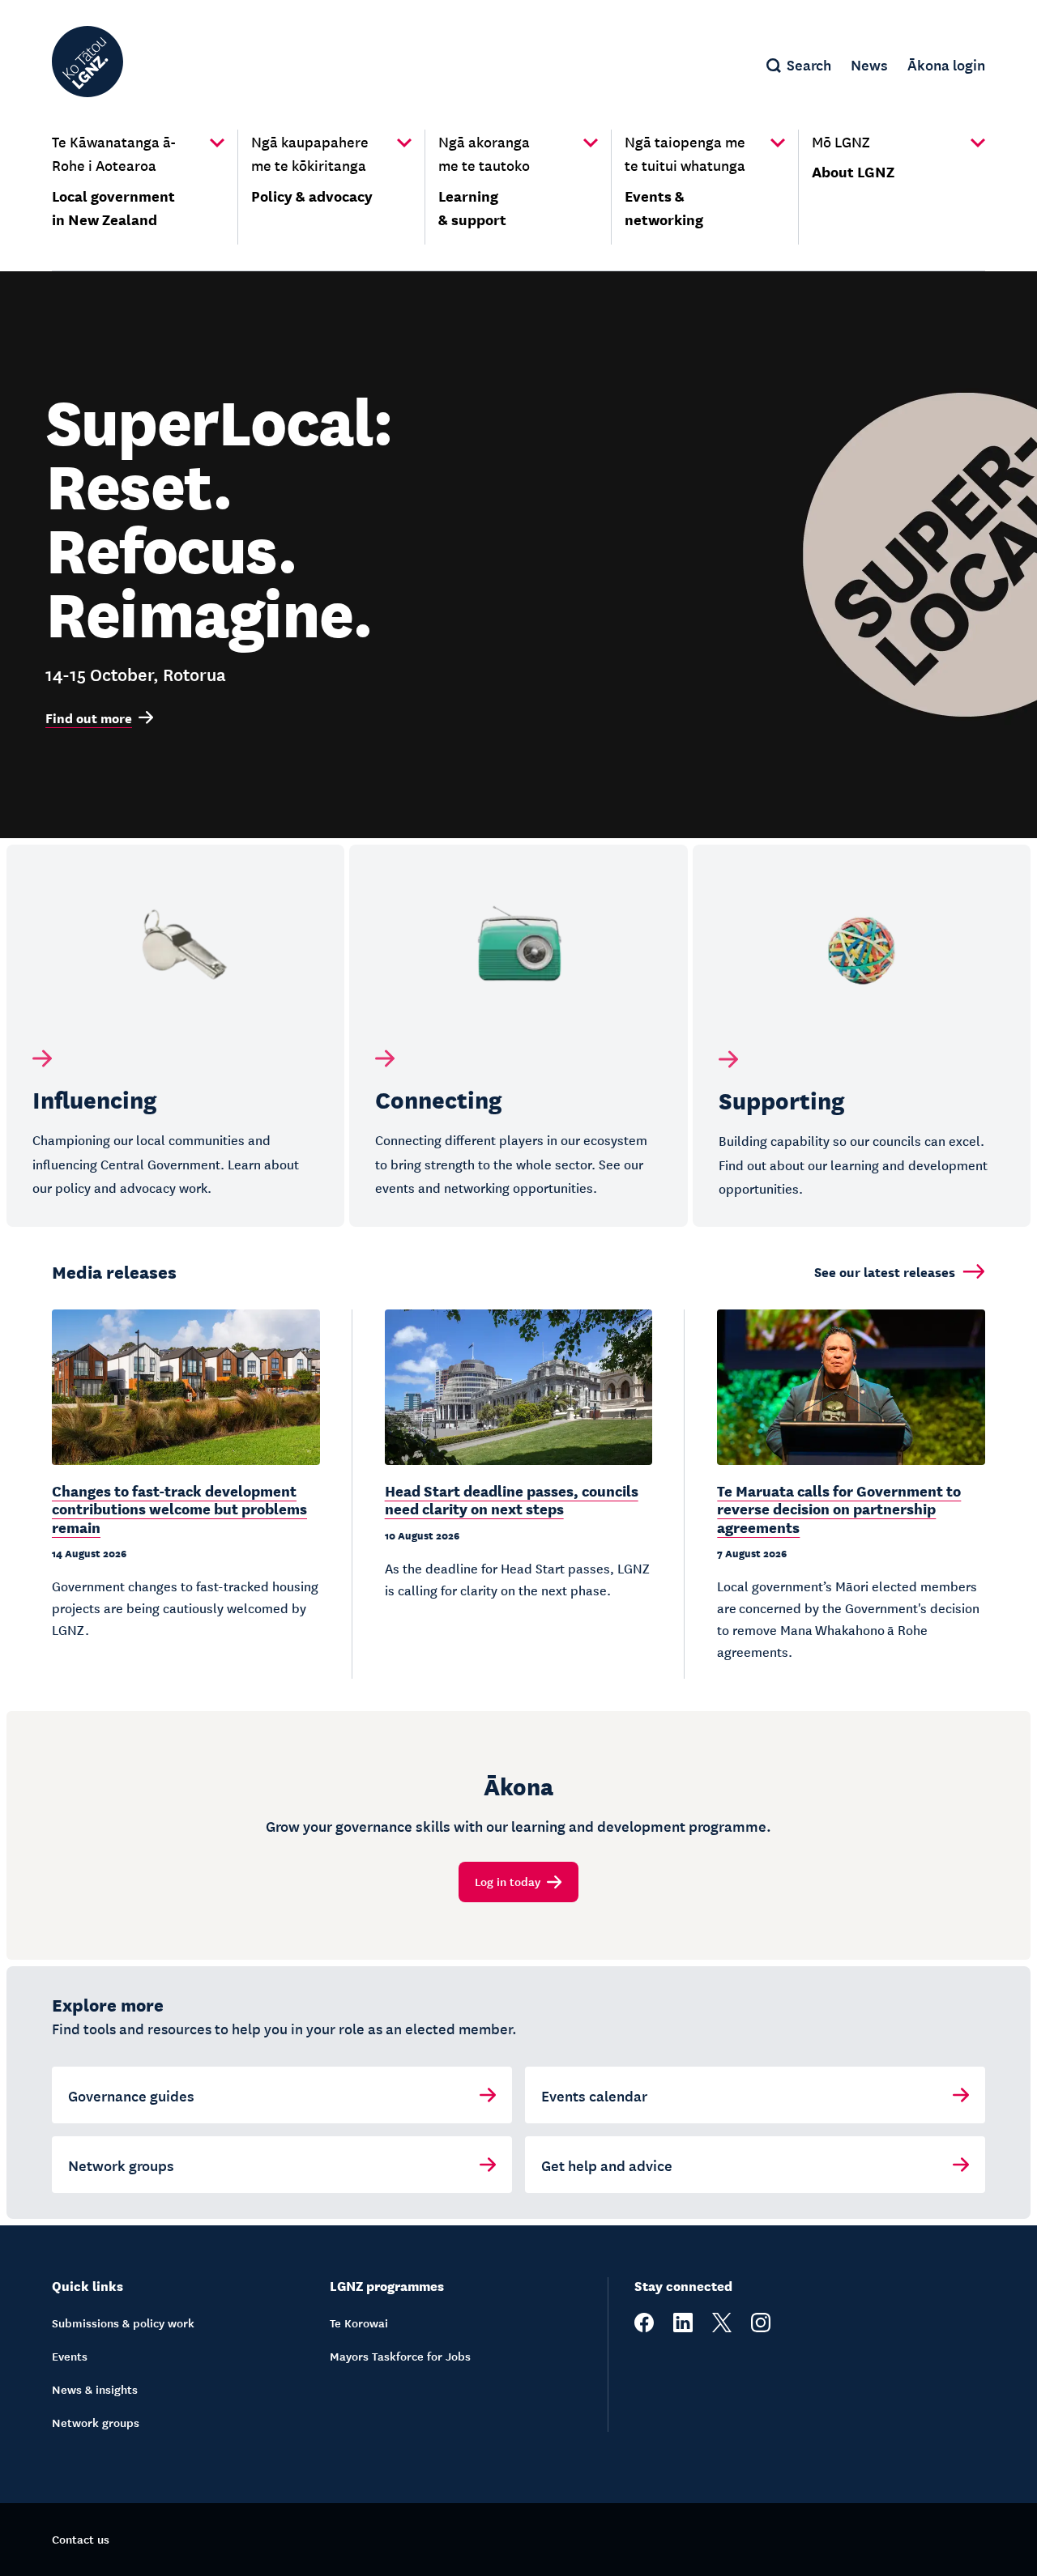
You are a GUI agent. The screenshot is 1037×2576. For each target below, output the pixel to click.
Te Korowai (359, 2323)
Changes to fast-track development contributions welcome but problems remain (179, 1509)
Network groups (96, 2422)
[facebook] (644, 2327)
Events (70, 2356)
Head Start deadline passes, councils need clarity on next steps (512, 1499)
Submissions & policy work (123, 2323)
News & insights (95, 2389)
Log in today (508, 1881)
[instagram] (761, 2327)
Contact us (81, 2539)
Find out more (89, 717)
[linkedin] (683, 2327)
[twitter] (722, 2327)
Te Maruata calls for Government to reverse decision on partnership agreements (839, 1509)
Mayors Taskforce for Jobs (400, 2356)
